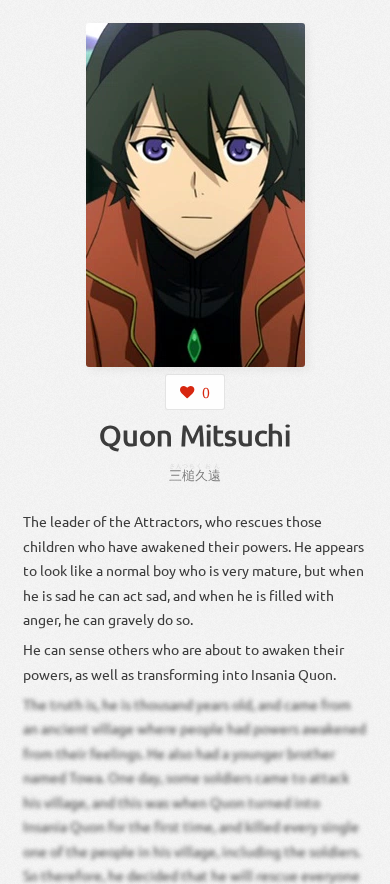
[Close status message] (360, 869)
